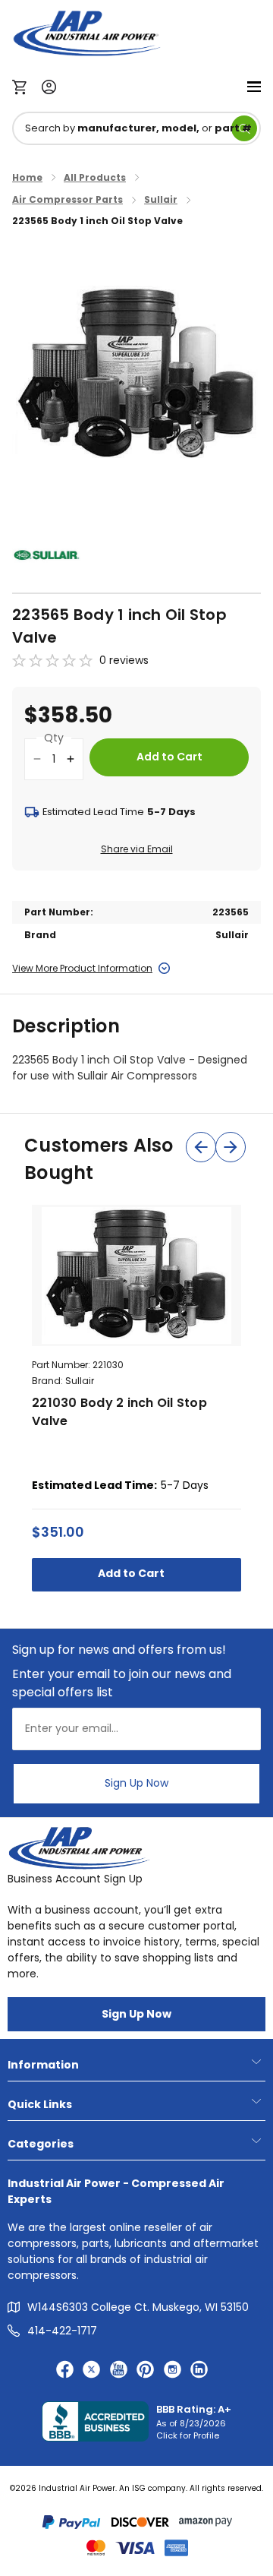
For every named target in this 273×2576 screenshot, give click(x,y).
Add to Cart (132, 1573)
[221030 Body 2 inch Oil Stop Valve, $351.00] (136, 1275)
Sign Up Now (136, 1783)
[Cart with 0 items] (23, 86)
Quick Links (40, 2104)
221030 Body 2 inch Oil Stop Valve (119, 1412)
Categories (41, 2144)
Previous (201, 1147)
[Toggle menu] (254, 85)
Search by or (138, 128)
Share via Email (137, 849)
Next (231, 1147)
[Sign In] (45, 85)
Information (43, 2065)
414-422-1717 (62, 2331)
